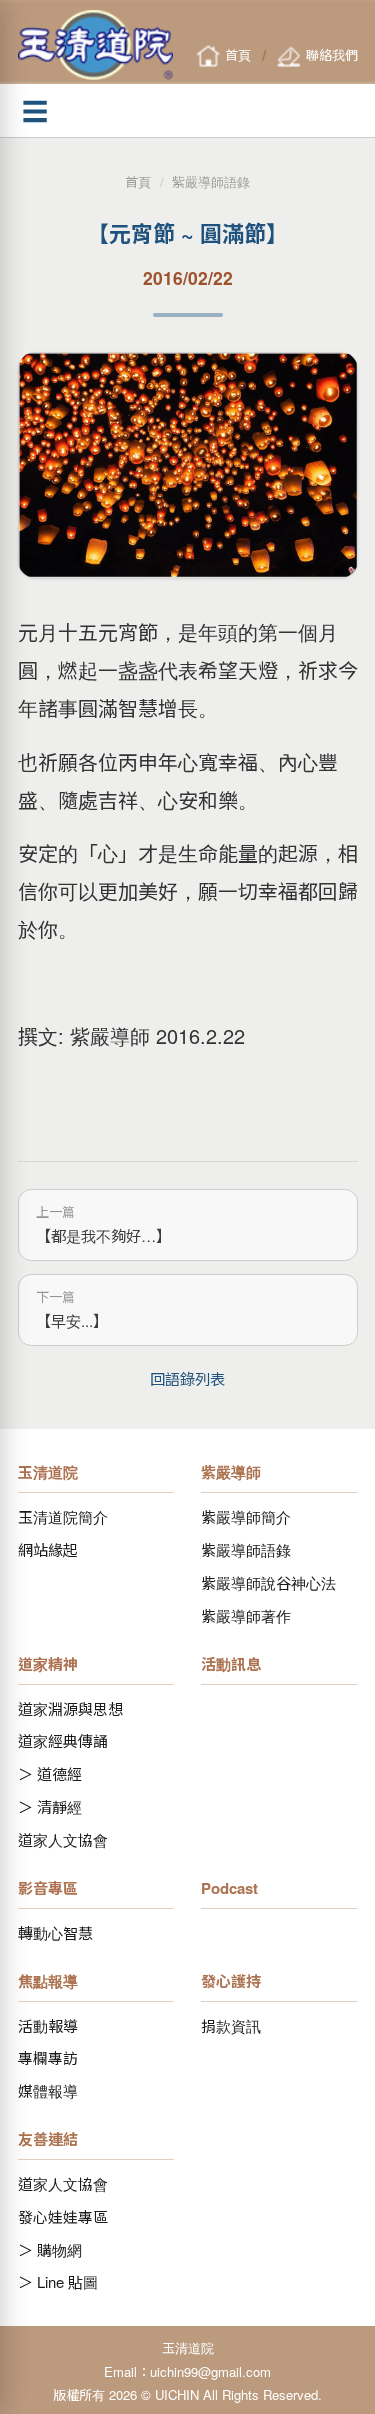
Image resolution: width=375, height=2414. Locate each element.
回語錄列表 (187, 1378)
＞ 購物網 (50, 2249)
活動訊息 (231, 1664)
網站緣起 (48, 1549)
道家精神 (48, 1664)
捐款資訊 (231, 2025)
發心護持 (231, 1981)
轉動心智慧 (55, 1932)
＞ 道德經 (50, 1773)
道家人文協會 (63, 1839)
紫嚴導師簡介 (246, 1516)
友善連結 (48, 2139)
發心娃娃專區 (63, 2216)
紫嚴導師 (231, 1472)
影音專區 (48, 1888)
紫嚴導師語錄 (211, 181)
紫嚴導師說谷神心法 (268, 1582)
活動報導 (48, 2025)
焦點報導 (48, 1981)
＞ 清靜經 (50, 1806)
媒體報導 (48, 2090)
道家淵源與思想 (70, 1708)
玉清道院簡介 (63, 1516)
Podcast (229, 1888)
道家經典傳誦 (63, 1740)
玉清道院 (48, 1472)
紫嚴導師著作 (246, 1615)
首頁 (138, 181)
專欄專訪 (48, 2057)
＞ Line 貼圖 (58, 2281)
